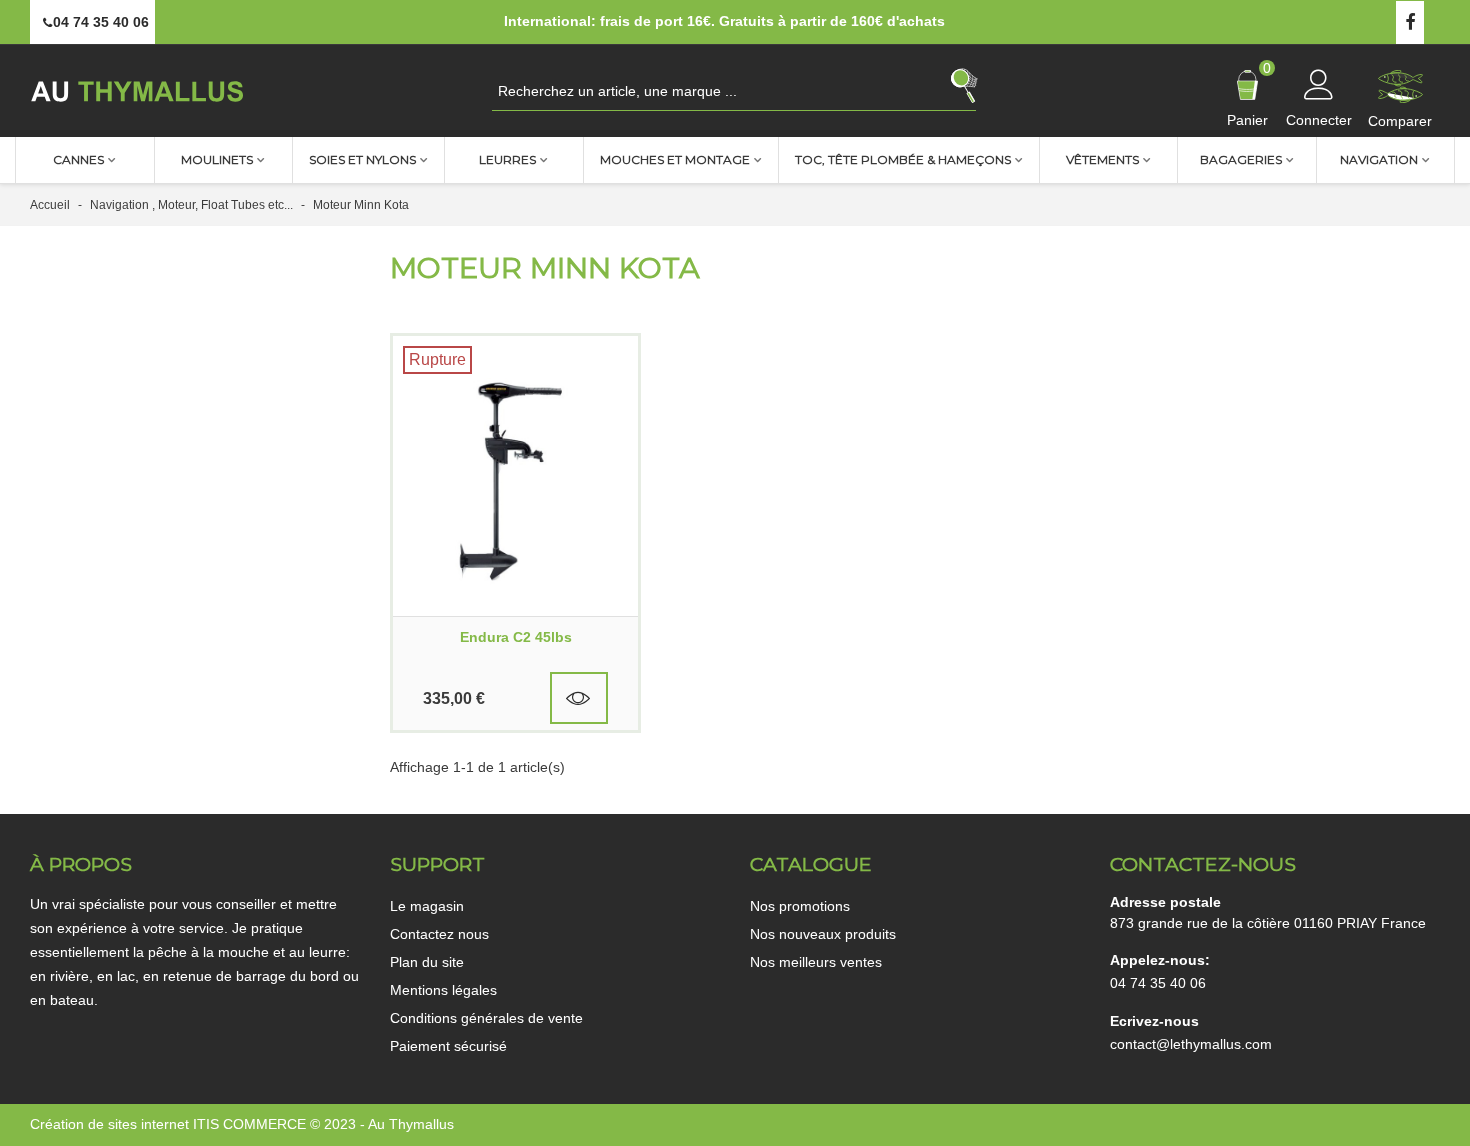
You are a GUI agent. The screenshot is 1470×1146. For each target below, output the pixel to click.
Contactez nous (439, 934)
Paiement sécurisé (448, 1046)
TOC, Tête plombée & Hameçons (903, 159)
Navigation (1379, 159)
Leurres (507, 159)
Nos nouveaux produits (823, 934)
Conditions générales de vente (486, 1018)
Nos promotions (800, 906)
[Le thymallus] (140, 90)
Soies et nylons (362, 159)
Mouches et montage (675, 159)
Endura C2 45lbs (516, 637)
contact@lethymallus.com (1191, 1044)
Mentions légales (443, 990)
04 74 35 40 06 (1158, 983)
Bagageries (1241, 159)
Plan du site (427, 962)
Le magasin (427, 906)
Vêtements (1102, 159)
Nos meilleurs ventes (816, 962)
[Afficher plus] (579, 698)
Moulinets (217, 159)
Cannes (78, 159)
